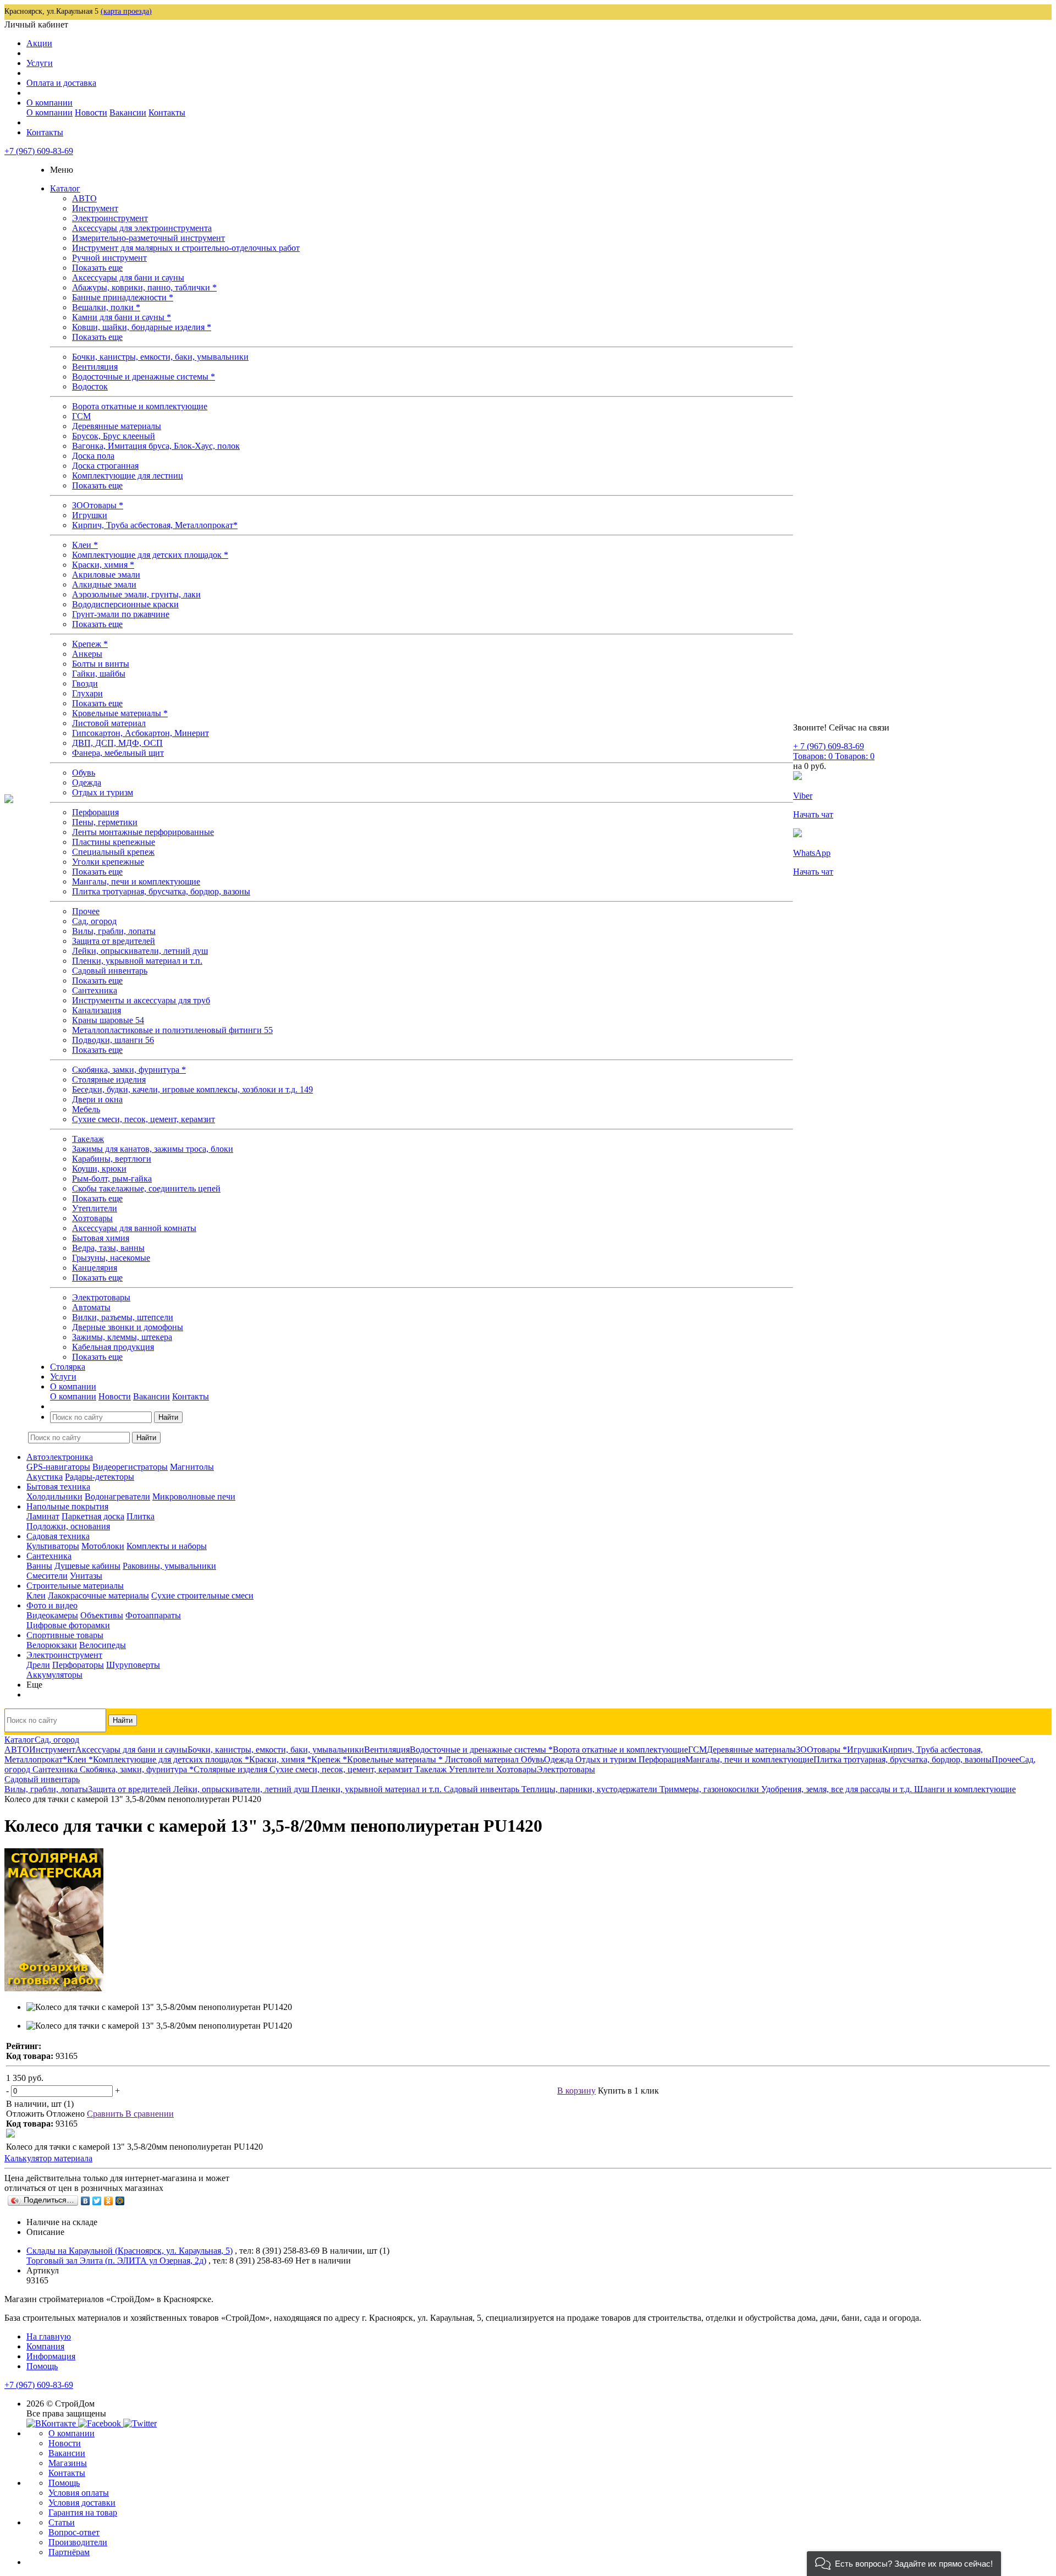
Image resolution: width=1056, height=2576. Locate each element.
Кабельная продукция (113, 1347)
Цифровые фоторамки (68, 1625)
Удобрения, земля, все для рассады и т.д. (838, 1789)
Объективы (102, 1615)
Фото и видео (52, 1605)
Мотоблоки (103, 1546)
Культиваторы (53, 1546)
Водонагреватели (117, 1496)
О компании (50, 103)
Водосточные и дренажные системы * (144, 377)
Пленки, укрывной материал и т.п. (137, 961)
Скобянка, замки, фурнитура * (129, 1070)
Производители (78, 2542)
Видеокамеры (52, 1615)
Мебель (86, 1109)
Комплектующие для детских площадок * (150, 555)
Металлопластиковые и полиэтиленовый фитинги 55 (172, 1030)
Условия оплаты (79, 2493)
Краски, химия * (103, 565)
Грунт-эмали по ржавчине (121, 614)
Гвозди (85, 683)
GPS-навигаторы (58, 1467)
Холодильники (54, 1496)
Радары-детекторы (100, 1477)
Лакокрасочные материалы (98, 1595)
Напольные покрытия (67, 1506)
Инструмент (95, 208)
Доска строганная (105, 466)
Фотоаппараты (153, 1615)
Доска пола (93, 456)
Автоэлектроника (60, 1457)
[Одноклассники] (109, 2201)
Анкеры (87, 654)
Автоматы (91, 1307)
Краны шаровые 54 (108, 1020)
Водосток (90, 386)
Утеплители (95, 1208)
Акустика (45, 1477)
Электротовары (101, 1297)
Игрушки (90, 515)
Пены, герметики (105, 822)
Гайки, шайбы (99, 674)
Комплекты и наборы (167, 1546)
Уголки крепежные (108, 862)
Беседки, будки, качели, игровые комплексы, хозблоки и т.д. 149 (193, 1089)
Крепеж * (90, 644)
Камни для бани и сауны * (122, 317)
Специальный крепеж (113, 852)
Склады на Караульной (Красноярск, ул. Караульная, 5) (130, 2251)
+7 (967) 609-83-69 (39, 151)
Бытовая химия (101, 1238)
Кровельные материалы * (120, 713)
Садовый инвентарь (110, 971)
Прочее (86, 911)
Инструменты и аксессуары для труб (141, 1000)
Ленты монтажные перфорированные (143, 832)
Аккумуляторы (54, 1675)
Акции (39, 43)
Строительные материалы (75, 1586)
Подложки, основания (68, 1526)
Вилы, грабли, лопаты (114, 931)
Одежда (87, 782)
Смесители (47, 1576)
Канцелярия (95, 1268)
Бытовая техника (58, 1487)
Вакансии (128, 112)
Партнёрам (69, 2552)
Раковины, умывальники (169, 1566)
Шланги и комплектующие (965, 1789)
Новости (91, 112)
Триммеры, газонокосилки (710, 1789)
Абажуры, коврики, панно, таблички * (144, 287)
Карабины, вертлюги (112, 1159)
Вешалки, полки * (106, 307)
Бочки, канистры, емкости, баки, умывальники (160, 357)
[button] (904, 2564)
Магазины (68, 2463)
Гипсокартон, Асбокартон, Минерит (141, 733)
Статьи (62, 2522)
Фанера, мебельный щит (118, 753)
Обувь (84, 773)
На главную (49, 2336)
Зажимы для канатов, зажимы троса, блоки (153, 1149)
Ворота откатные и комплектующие (140, 406)
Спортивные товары (65, 1635)
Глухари (87, 693)
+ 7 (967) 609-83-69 (829, 746)
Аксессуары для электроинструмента (142, 228)
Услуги (40, 63)
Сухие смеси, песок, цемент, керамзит (144, 1119)
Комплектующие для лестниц (128, 476)
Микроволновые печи (194, 1496)
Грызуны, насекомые (111, 1258)
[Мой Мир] (120, 2201)
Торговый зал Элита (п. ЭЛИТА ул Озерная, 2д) (116, 2261)
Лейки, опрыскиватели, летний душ (140, 951)
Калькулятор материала (48, 2158)
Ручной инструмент (109, 258)
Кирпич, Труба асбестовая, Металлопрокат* (155, 525)
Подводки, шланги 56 (113, 1040)
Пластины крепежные (114, 842)
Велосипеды (103, 1645)
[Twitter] (97, 2201)
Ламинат (43, 1516)
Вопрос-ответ (74, 2532)
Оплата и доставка (61, 83)
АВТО (84, 198)
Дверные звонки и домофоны (128, 1327)
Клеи (36, 1595)
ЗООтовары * (98, 505)
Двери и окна (97, 1099)
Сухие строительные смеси (202, 1595)
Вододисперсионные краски (125, 604)
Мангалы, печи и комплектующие (136, 881)
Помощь (42, 2366)
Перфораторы (78, 1665)
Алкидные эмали (104, 584)
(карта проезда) (126, 11)
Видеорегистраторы (130, 1467)
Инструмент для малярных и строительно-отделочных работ (186, 248)
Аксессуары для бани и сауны (128, 278)
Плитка (141, 1516)
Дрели (38, 1665)
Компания (45, 2346)
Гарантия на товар (83, 2512)
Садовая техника (58, 1536)
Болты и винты (101, 664)
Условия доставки (82, 2503)
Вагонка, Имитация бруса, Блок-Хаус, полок (156, 446)
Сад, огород (94, 921)
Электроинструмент (110, 218)
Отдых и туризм (103, 792)
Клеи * (85, 545)
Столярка (68, 1367)
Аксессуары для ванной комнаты (134, 1228)
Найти (168, 1417)
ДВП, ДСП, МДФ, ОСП (117, 743)
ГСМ (81, 416)
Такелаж (88, 1139)
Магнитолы (192, 1467)
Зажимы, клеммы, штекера (122, 1337)
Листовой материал (109, 723)
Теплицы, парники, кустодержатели (590, 1789)
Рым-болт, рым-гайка (112, 1179)
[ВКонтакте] (86, 2201)
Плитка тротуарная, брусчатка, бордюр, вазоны (161, 891)
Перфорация (95, 812)
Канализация (97, 1010)
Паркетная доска (93, 1516)
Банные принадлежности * (123, 297)
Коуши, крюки (99, 1169)
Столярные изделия (109, 1080)
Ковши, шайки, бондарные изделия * (142, 327)
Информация (51, 2356)
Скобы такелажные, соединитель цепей (146, 1188)
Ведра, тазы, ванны (108, 1248)
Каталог (65, 188)
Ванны (39, 1566)
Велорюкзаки (52, 1645)
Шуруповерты (133, 1665)
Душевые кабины (87, 1566)
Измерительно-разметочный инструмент (148, 238)
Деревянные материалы (117, 426)
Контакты (167, 112)
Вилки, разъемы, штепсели (123, 1317)
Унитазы (86, 1576)
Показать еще (97, 268)
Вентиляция (95, 367)
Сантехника (95, 990)
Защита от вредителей (114, 941)
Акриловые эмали (106, 575)
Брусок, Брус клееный (114, 436)
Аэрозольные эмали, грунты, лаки (136, 594)
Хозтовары (92, 1218)
